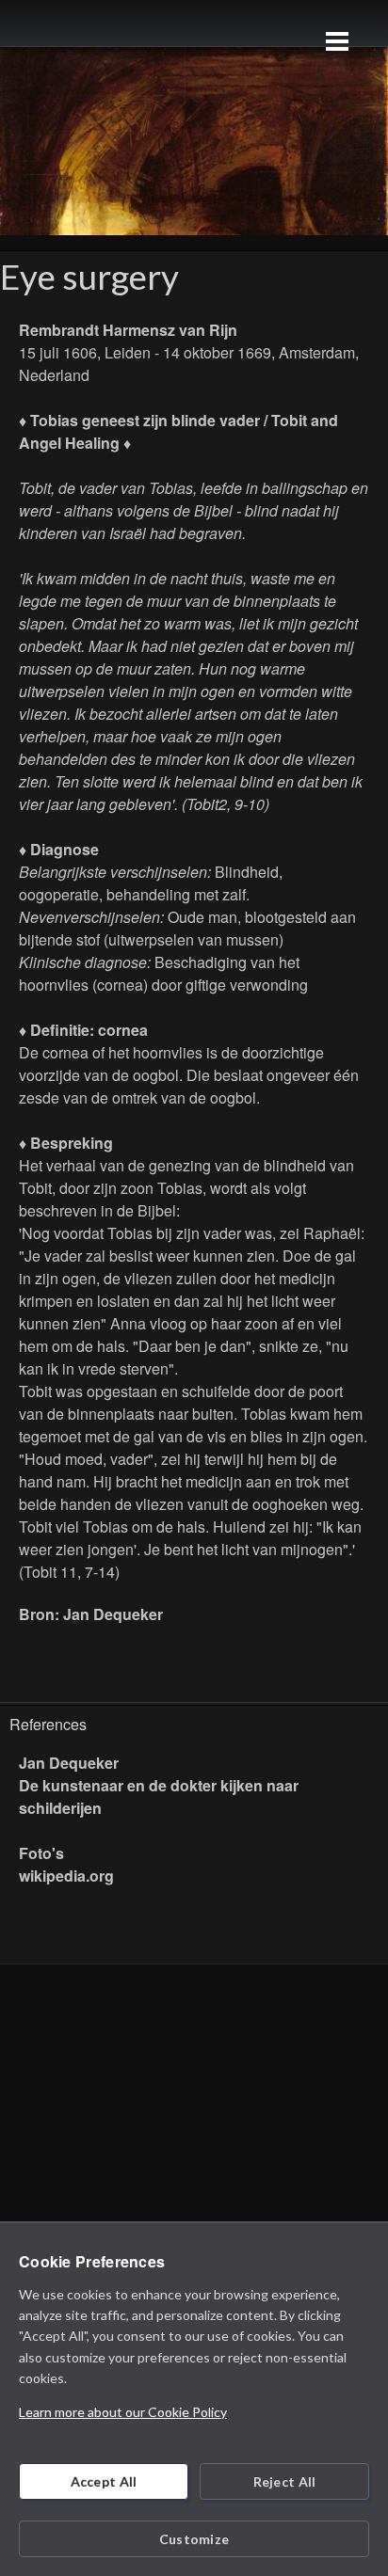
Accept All (104, 2481)
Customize (194, 2539)
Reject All (285, 2481)
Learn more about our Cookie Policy (123, 2412)
